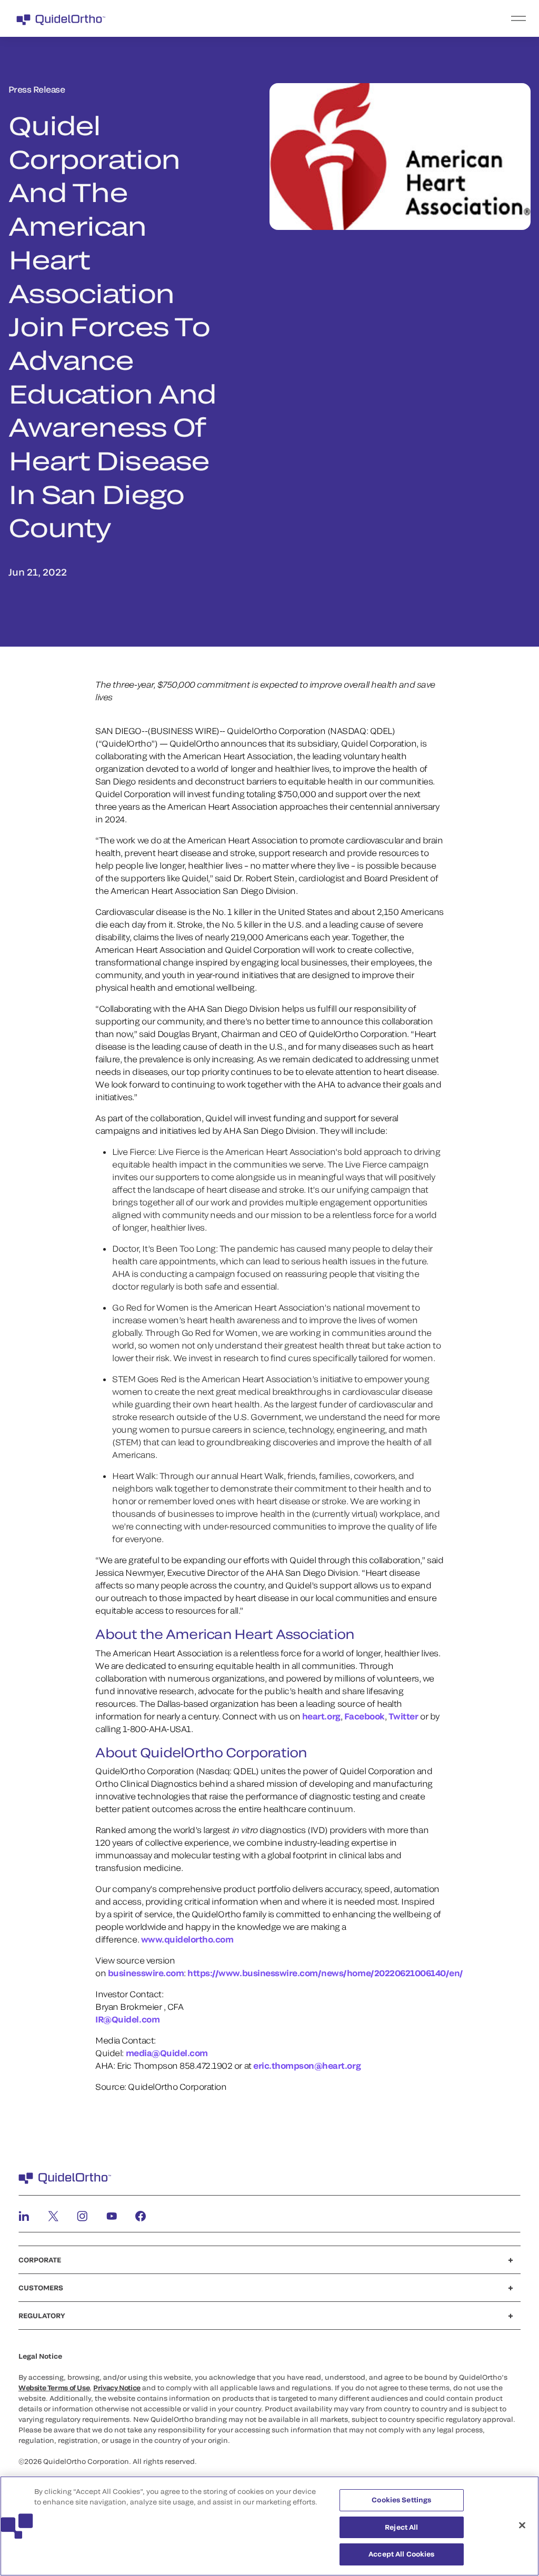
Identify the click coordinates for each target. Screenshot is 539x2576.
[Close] (522, 2525)
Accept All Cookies (401, 2554)
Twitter (403, 1716)
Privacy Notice (117, 2388)
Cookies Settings (401, 2500)
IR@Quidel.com (127, 2019)
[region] (269, 2526)
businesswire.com (146, 1973)
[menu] (334, 18)
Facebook (365, 1716)
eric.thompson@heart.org (307, 2065)
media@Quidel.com (167, 2053)
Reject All (401, 2527)
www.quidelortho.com (187, 1939)
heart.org (321, 1716)
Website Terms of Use (54, 2388)
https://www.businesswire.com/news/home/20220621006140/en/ (325, 1973)
